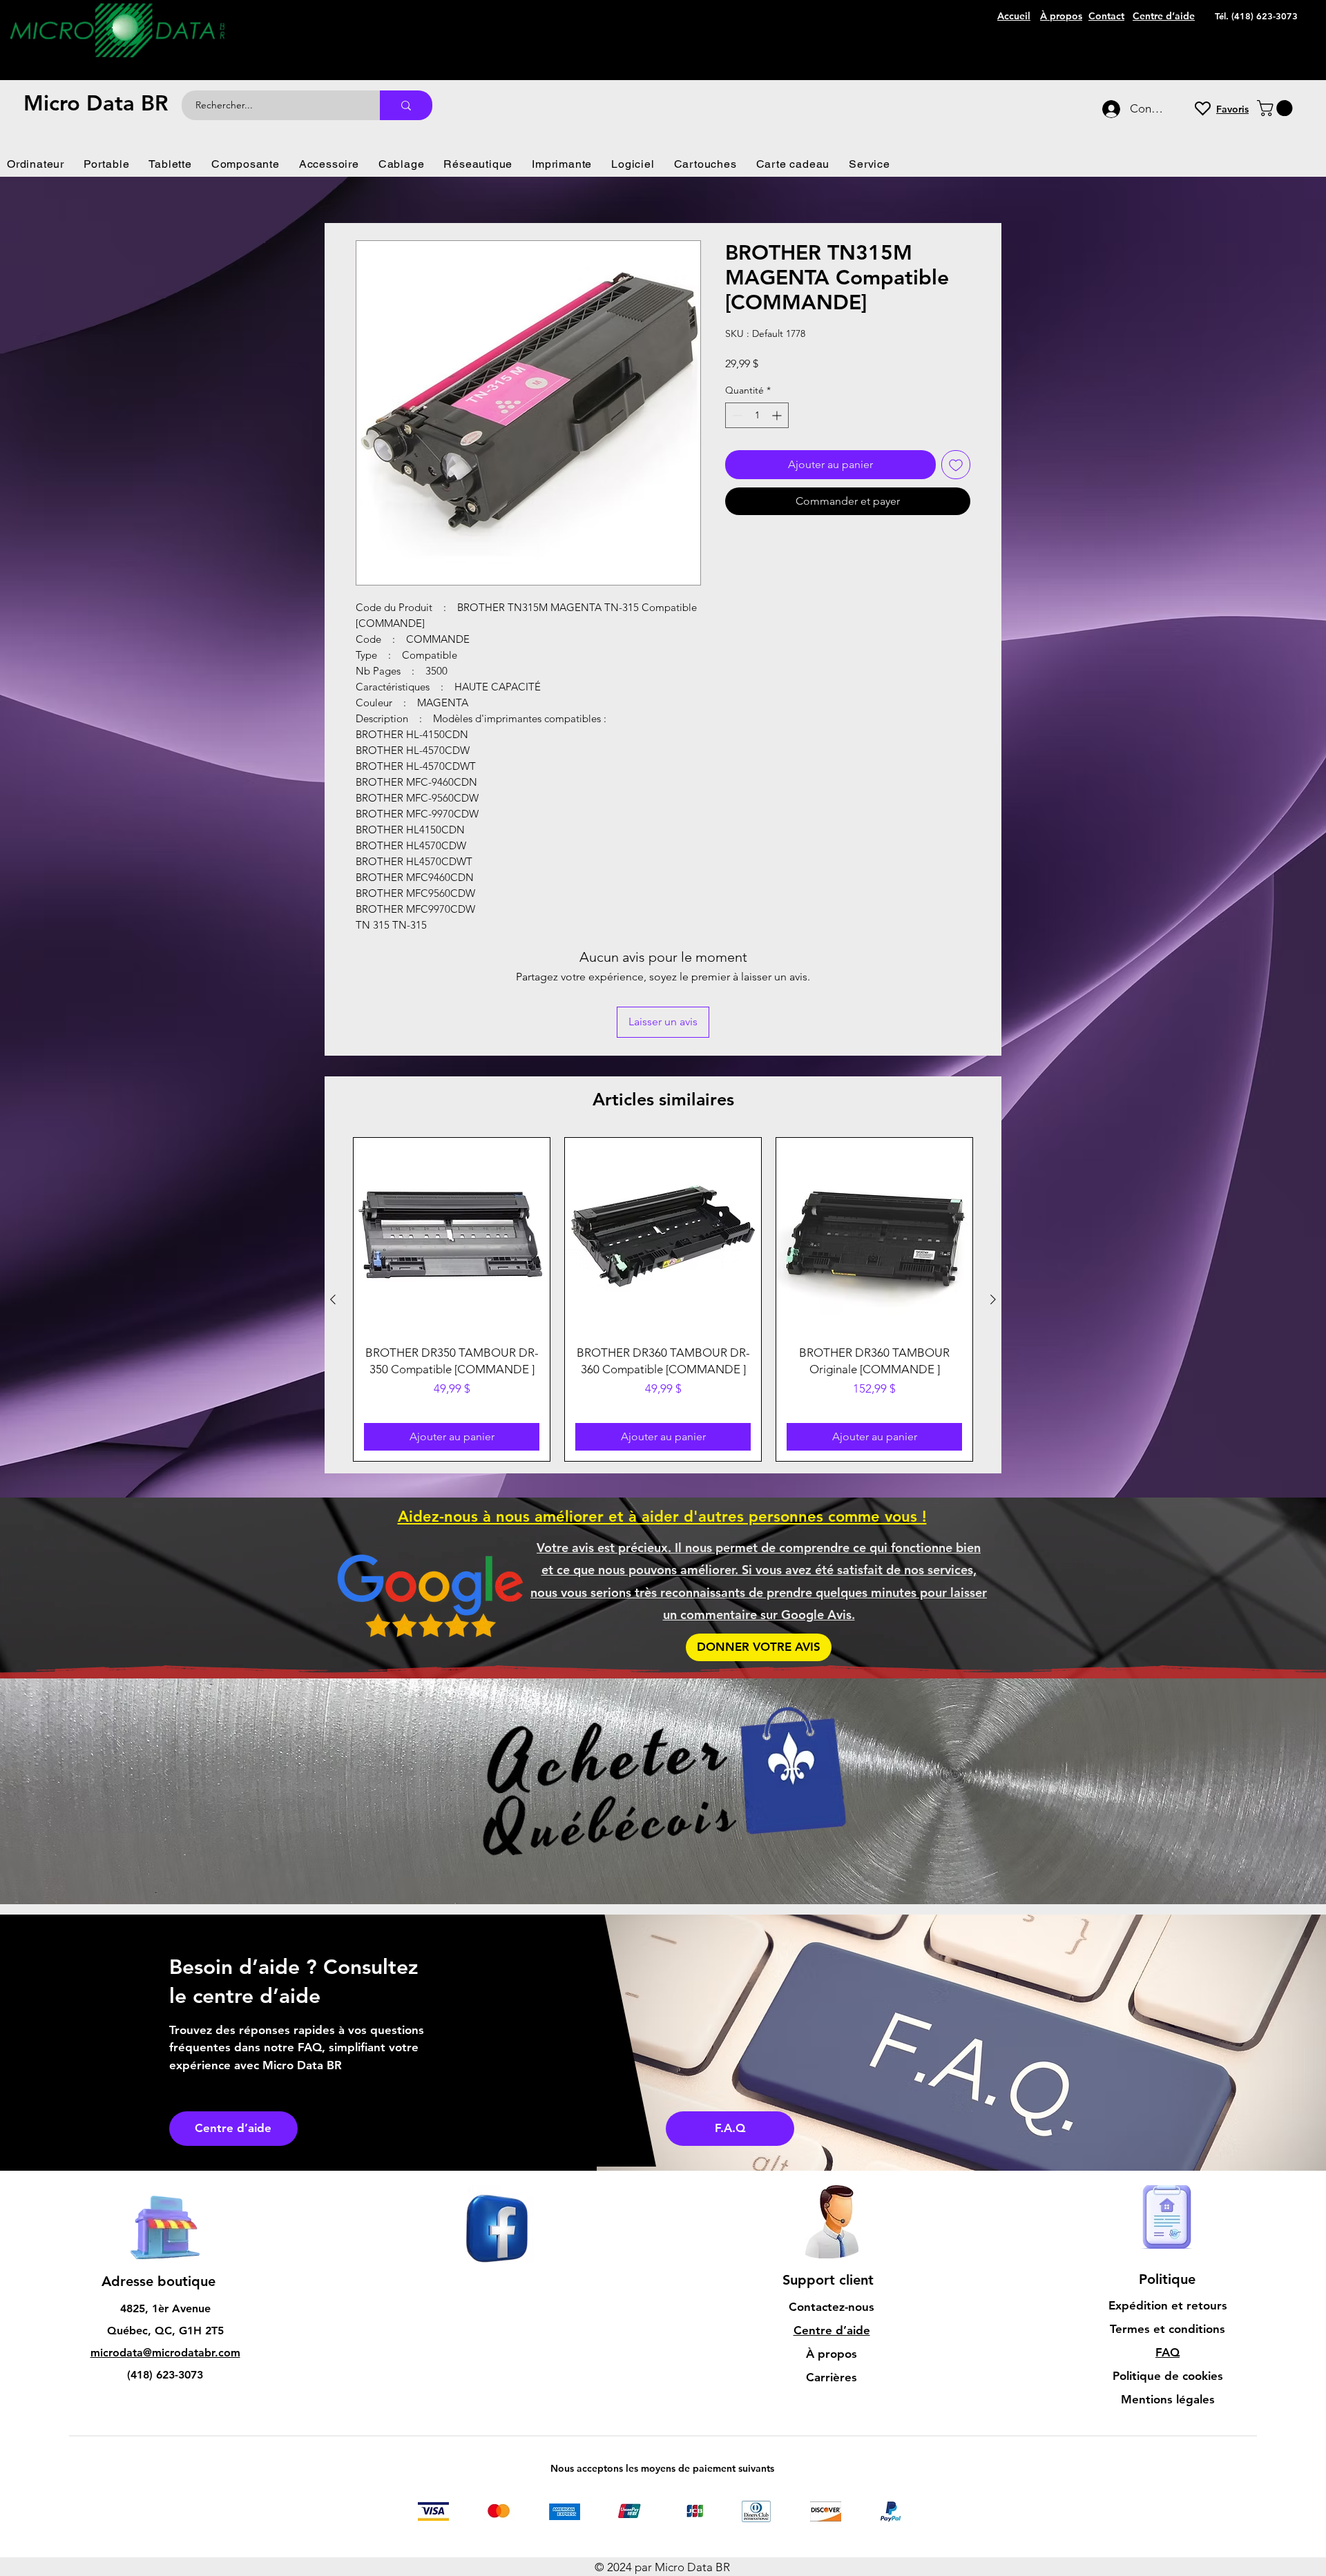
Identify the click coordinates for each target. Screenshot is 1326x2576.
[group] (663, 1208)
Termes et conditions (1168, 2237)
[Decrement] (736, 415)
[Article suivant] (993, 1208)
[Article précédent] (333, 1208)
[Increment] (778, 415)
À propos (832, 2262)
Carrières (832, 2285)
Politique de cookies (1168, 2284)
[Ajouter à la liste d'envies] (956, 465)
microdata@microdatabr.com (165, 2261)
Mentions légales (1168, 2307)
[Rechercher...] (406, 105)
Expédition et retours (1168, 2214)
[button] (1277, 108)
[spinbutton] (757, 415)
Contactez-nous (832, 2215)
